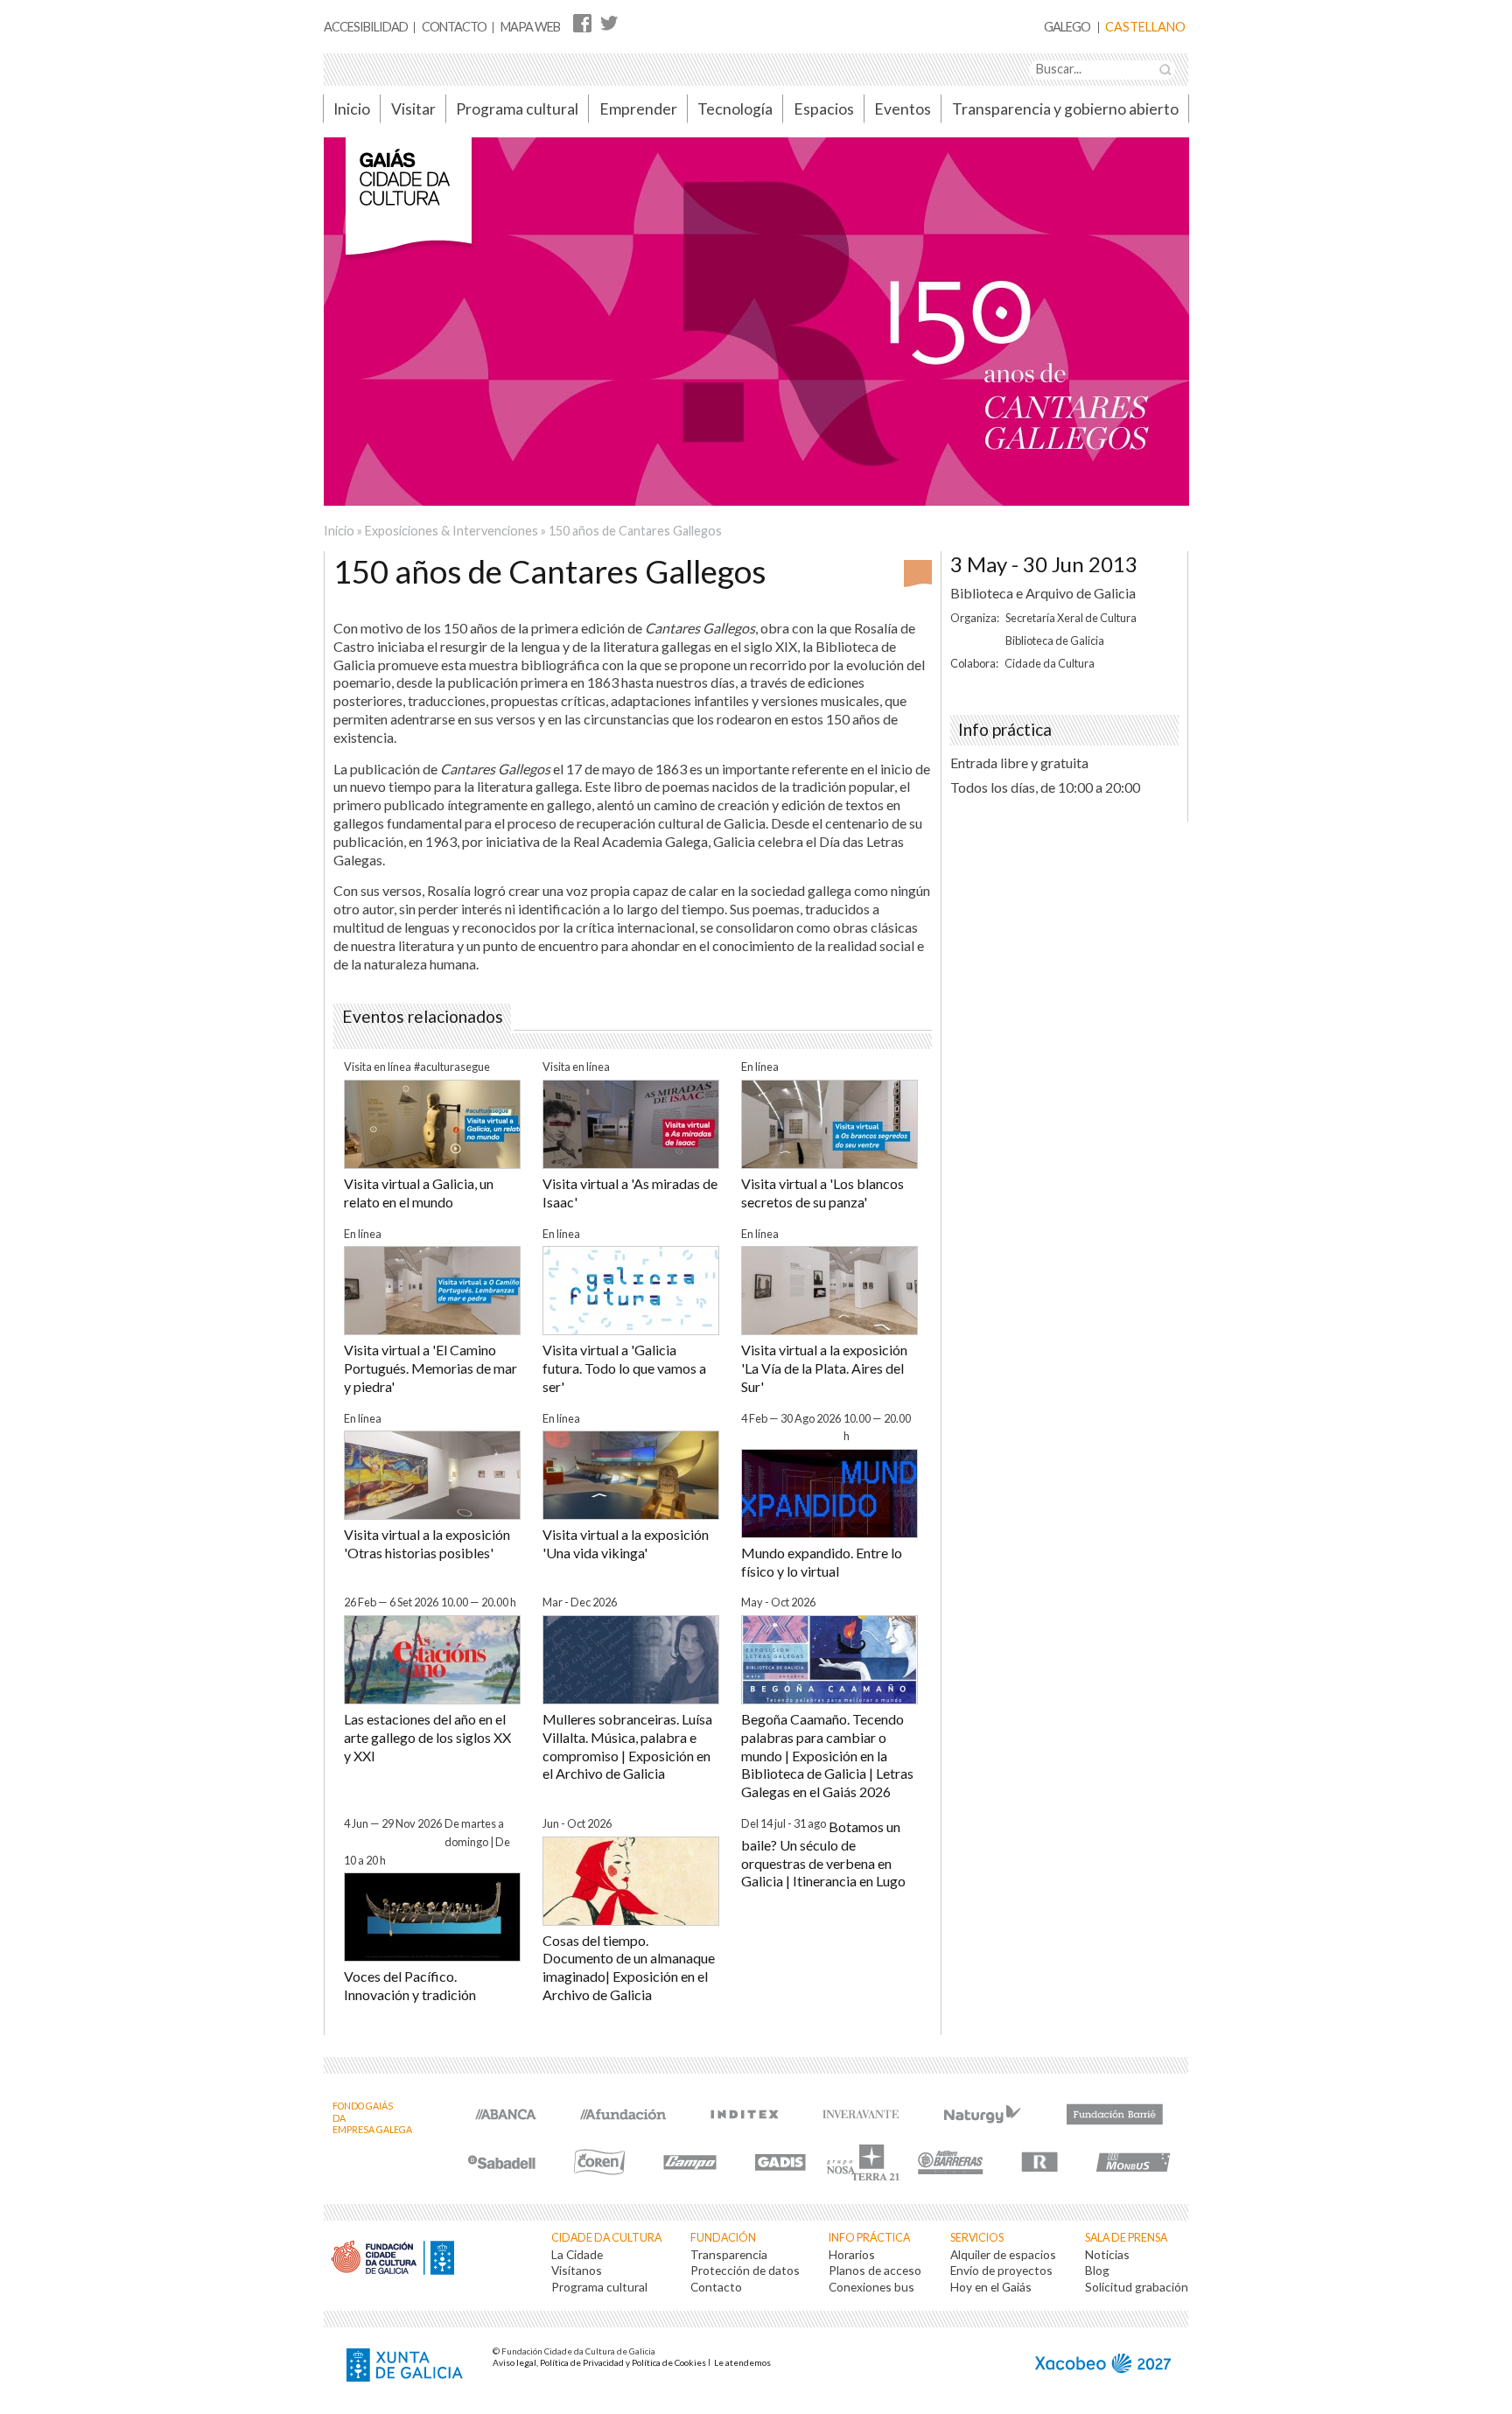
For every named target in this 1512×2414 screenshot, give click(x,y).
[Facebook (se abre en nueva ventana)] (582, 22)
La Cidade (577, 2254)
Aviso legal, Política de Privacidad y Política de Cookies (599, 2362)
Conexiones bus (871, 2287)
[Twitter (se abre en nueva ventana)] (609, 22)
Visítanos (577, 2270)
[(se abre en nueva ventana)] (506, 2112)
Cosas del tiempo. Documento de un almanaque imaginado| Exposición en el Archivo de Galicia (629, 1967)
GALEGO (1067, 28)
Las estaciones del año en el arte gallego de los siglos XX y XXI (427, 1737)
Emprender (638, 109)
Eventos (903, 109)
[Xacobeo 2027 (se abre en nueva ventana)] (1103, 2365)
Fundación (723, 2238)
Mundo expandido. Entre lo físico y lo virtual (822, 1562)
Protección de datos (745, 2270)
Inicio (352, 109)
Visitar (413, 109)
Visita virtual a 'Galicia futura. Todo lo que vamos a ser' (624, 1368)
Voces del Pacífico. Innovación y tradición (410, 1985)
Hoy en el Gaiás (991, 2287)
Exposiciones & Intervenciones (451, 531)
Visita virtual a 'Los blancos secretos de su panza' (822, 1193)
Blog (1097, 2270)
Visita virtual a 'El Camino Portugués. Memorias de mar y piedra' (430, 1368)
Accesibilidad (366, 27)
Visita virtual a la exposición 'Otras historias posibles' (427, 1543)
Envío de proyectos (1001, 2270)
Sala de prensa (1126, 2238)
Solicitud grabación (1137, 2287)
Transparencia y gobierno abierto (1065, 109)
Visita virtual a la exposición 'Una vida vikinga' (626, 1543)
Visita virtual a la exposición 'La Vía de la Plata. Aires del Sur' (824, 1368)
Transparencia (729, 2254)
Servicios (977, 2238)
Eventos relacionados (423, 1017)
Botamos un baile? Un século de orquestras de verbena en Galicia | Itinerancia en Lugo (823, 1854)
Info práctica (869, 2238)
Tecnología (735, 109)
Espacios (824, 109)
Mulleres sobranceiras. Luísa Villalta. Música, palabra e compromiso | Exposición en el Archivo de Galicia (627, 1746)
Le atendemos (742, 2362)
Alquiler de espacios (1003, 2254)
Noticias (1107, 2254)
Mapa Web (530, 27)
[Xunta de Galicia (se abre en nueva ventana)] (407, 2367)
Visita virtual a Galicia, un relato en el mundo (419, 1193)
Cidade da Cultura (606, 2238)
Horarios (852, 2254)
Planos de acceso (875, 2270)
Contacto (454, 27)
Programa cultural (517, 109)
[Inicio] (409, 205)
